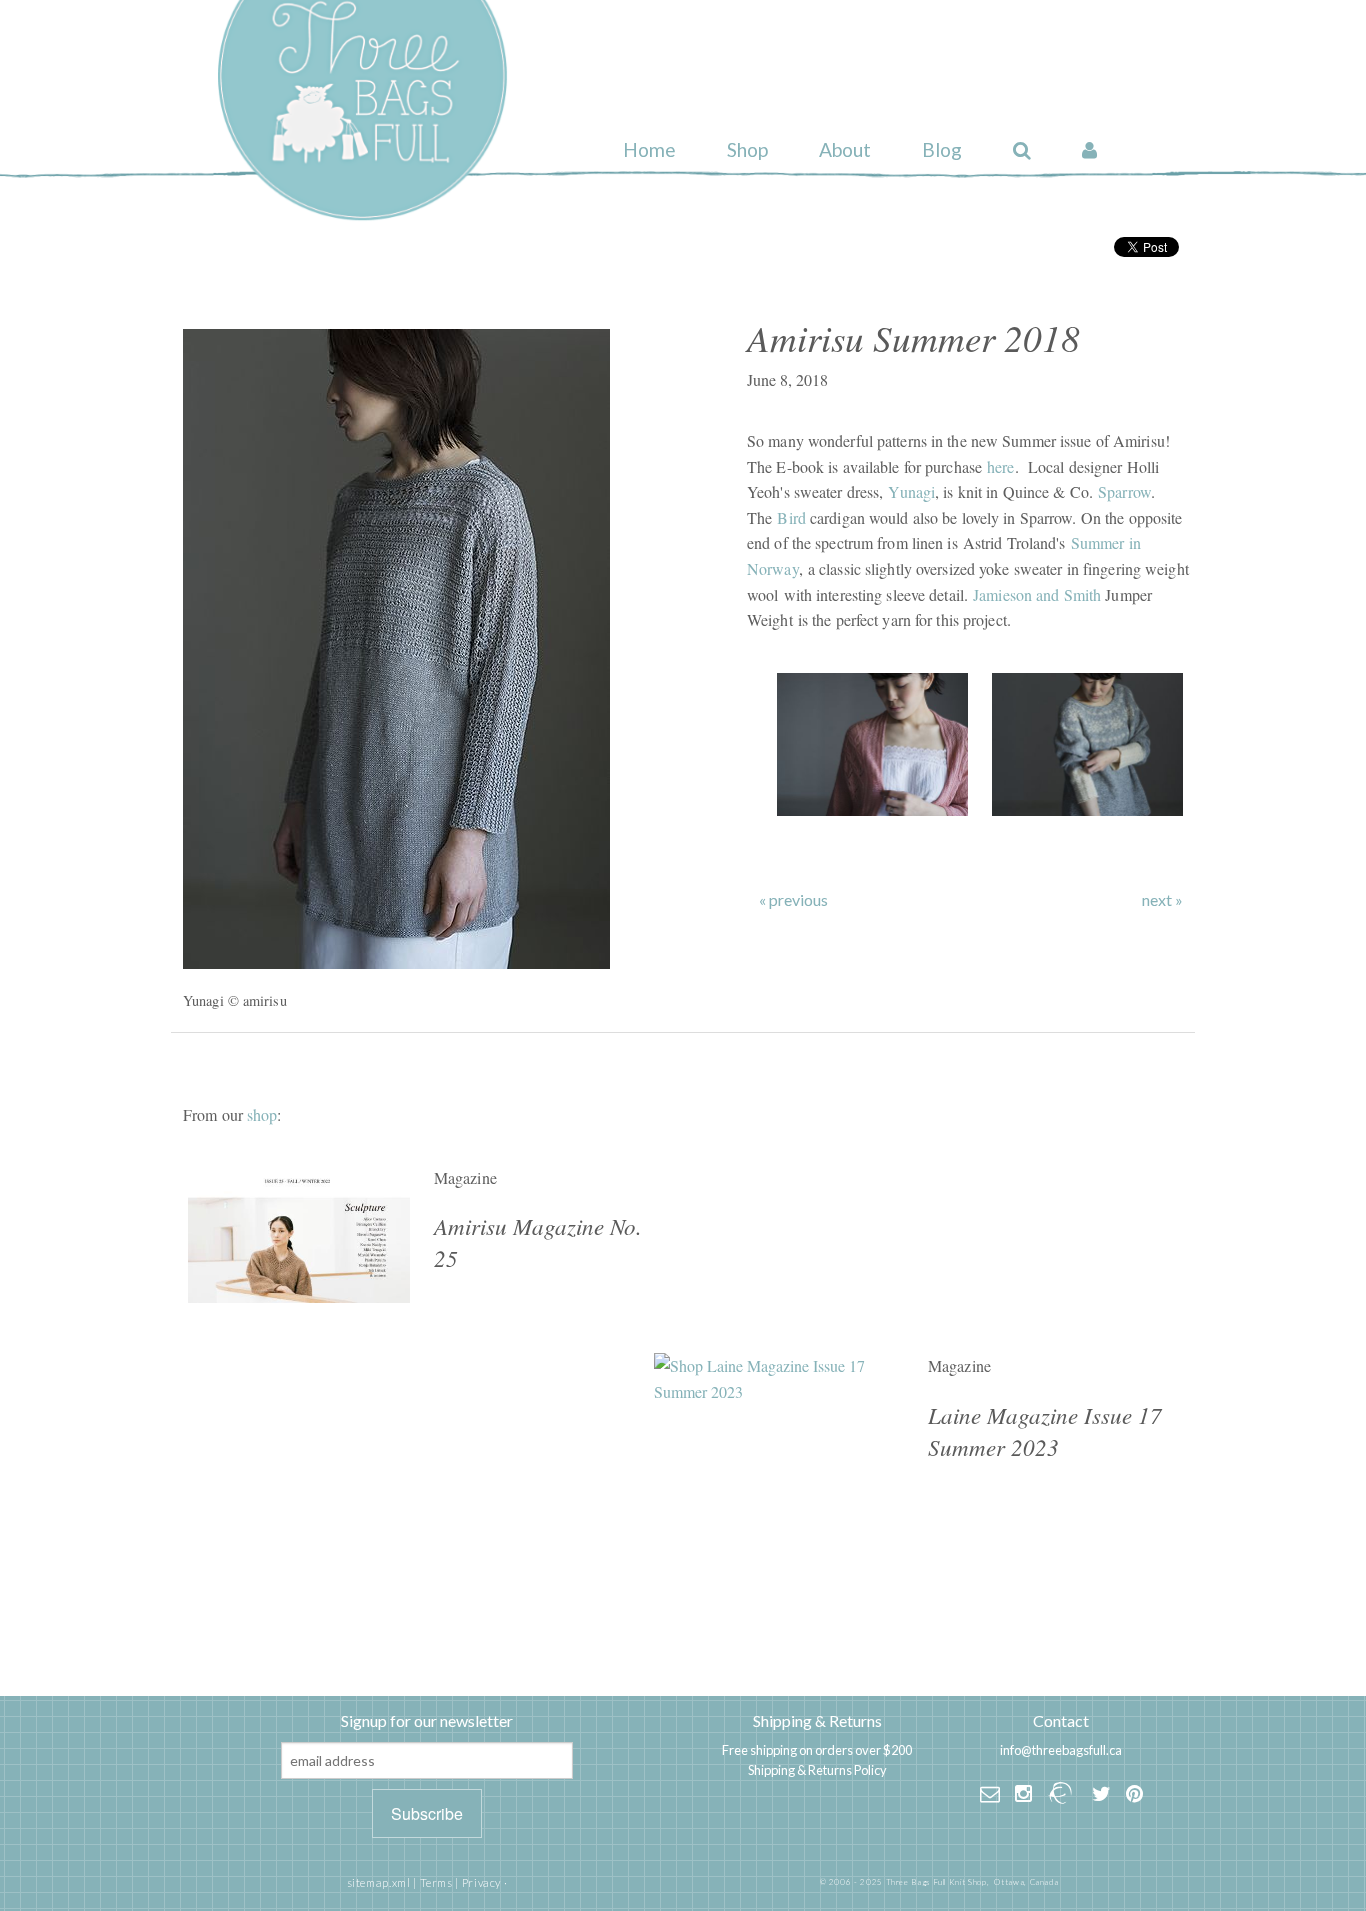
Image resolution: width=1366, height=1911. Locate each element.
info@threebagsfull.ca (1061, 1750)
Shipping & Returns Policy (817, 1770)
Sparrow (1124, 491)
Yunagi (911, 491)
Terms (436, 1882)
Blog (942, 149)
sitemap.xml (379, 1882)
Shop (747, 149)
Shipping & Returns (817, 1720)
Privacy (481, 1882)
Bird (791, 517)
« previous (793, 900)
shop (262, 1114)
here (1000, 466)
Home (649, 149)
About (845, 149)
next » (1162, 900)
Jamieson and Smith (1037, 594)
